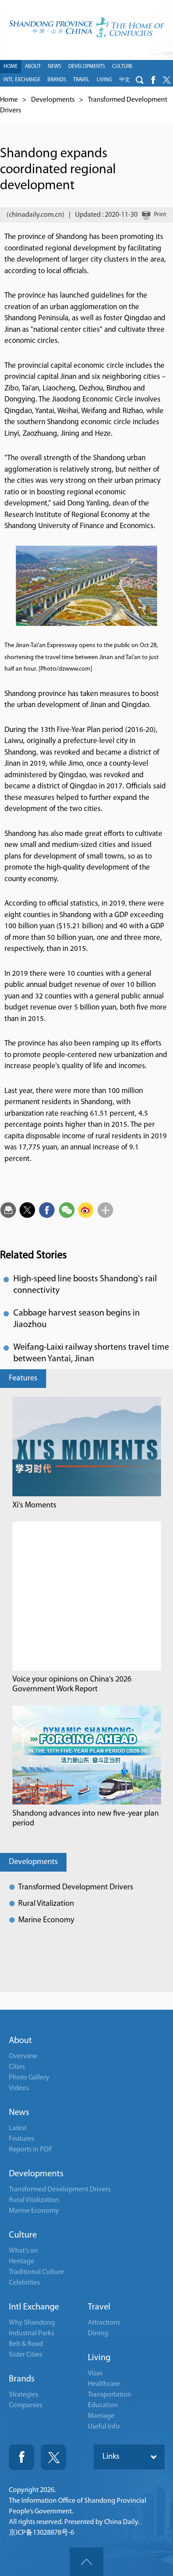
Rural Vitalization (46, 1904)
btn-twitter (166, 80)
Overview (23, 2056)
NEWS (55, 67)
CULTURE (122, 67)
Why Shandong (32, 2323)
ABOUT (33, 67)
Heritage (22, 2262)
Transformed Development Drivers (76, 1888)
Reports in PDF (31, 2150)
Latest (18, 2128)
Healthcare (104, 2384)
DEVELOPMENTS (87, 67)
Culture (23, 2235)
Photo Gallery (29, 2078)
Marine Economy (46, 1920)
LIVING (104, 80)
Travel (99, 2307)
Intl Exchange (34, 2307)
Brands (22, 2379)
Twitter (53, 2457)
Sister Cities (26, 2355)
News (19, 2113)
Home (9, 100)
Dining (98, 2334)
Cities (17, 2067)
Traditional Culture (36, 2272)
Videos (19, 2088)
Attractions (104, 2323)
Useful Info (104, 2427)
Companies (26, 2405)
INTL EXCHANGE (22, 80)
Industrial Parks (31, 2334)
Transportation (110, 2395)
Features (23, 1379)
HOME (11, 67)
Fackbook (22, 2457)
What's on (24, 2251)
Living (99, 2358)
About (20, 2041)
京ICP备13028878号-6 (41, 2533)
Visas (95, 2373)
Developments (53, 100)
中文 (125, 80)
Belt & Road (26, 2344)
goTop (86, 2562)
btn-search (140, 80)
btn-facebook (153, 80)
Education (103, 2405)
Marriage (101, 2416)
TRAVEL (81, 80)
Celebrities (24, 2283)
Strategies (24, 2395)
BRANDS (57, 80)
